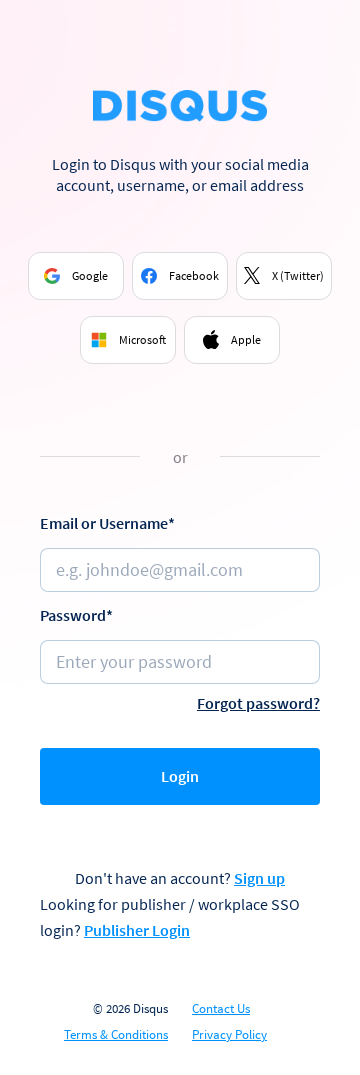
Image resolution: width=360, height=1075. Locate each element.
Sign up (259, 878)
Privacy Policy (229, 1035)
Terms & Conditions (116, 1035)
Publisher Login (137, 930)
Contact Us (221, 1009)
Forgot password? (258, 703)
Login (180, 776)
